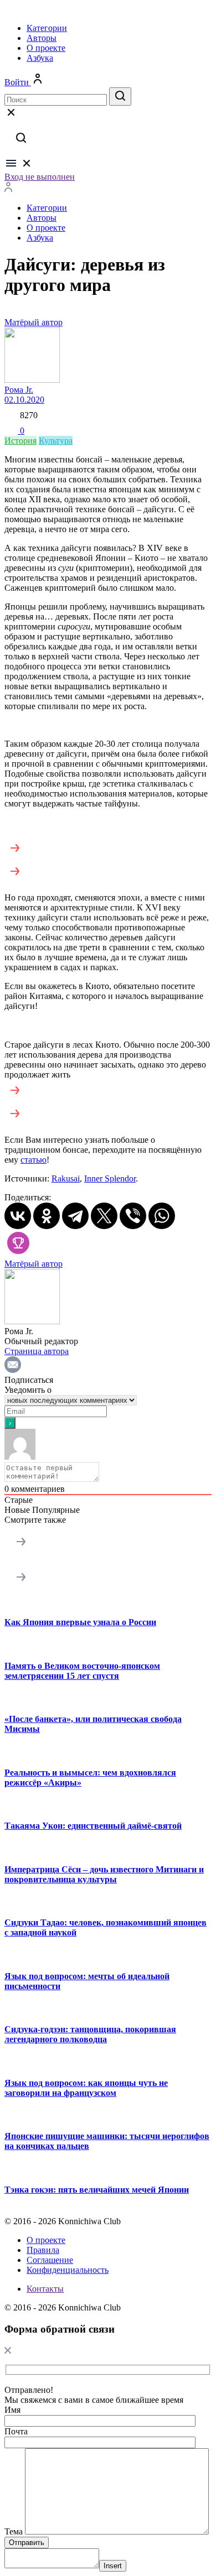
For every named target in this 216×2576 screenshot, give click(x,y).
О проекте (46, 48)
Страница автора (37, 1351)
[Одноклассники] (47, 1216)
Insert (113, 2566)
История (20, 441)
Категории (47, 28)
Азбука (40, 58)
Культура (56, 441)
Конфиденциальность (68, 2270)
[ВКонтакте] (18, 1216)
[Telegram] (75, 1216)
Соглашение (50, 2260)
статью (34, 1160)
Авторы (42, 38)
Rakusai (66, 1178)
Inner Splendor (110, 1178)
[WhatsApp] (162, 1216)
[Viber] (133, 1216)
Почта (16, 2431)
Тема (14, 2531)
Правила (43, 2250)
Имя (12, 2410)
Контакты (45, 2289)
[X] (104, 1216)
